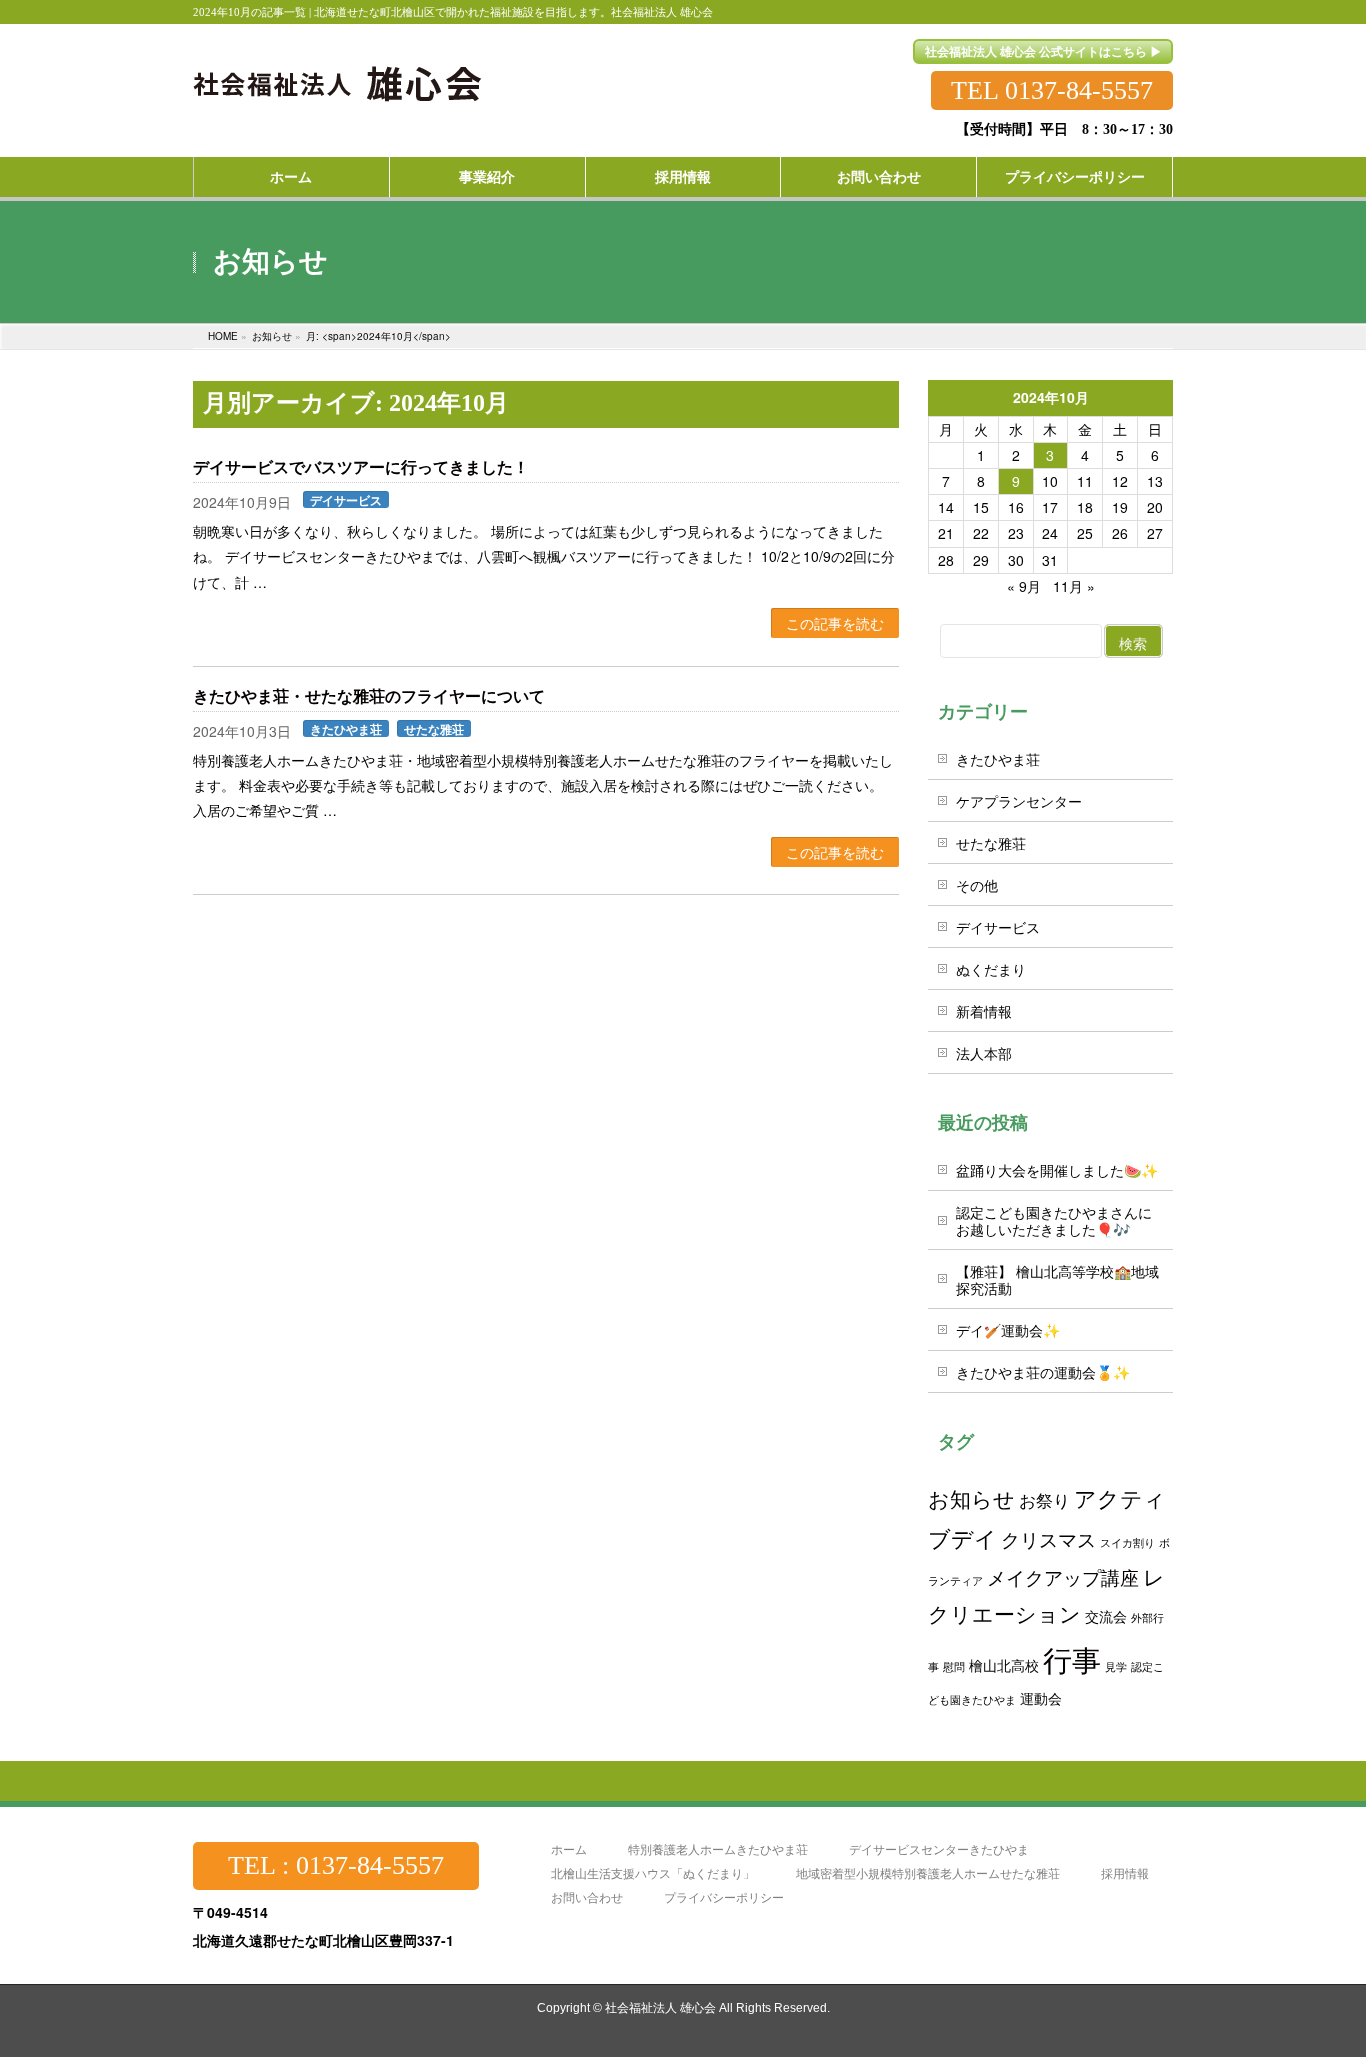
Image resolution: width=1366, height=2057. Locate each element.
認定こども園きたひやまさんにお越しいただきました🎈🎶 (1054, 1220)
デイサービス (346, 499)
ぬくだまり (991, 969)
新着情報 (984, 1011)
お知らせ (971, 1498)
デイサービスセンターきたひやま (939, 1849)
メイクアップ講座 (1063, 1576)
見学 (1116, 1666)
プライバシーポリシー (724, 1897)
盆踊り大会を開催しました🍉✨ (1057, 1170)
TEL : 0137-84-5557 (336, 1865)
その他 (977, 885)
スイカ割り (1127, 1542)
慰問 (954, 1666)
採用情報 (1125, 1873)
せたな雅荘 (434, 728)
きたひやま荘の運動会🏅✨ (1043, 1372)
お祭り (1044, 1500)
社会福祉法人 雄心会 (660, 2008)
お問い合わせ (587, 1897)
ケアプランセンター (1019, 801)
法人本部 (984, 1053)
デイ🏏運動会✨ (1008, 1330)
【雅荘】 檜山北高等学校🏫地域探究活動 (1057, 1279)
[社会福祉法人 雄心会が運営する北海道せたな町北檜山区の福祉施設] (338, 72)
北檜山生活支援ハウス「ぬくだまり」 (653, 1873)
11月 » (1074, 586)
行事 (1072, 1658)
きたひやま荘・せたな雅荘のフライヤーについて (369, 696)
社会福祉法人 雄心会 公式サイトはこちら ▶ (1043, 51)
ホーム (569, 1849)
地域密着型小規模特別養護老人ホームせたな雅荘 (928, 1873)
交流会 (1106, 1615)
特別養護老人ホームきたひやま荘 (718, 1849)
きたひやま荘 (346, 728)
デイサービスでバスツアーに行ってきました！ (361, 467)
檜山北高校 (1004, 1664)
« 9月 (1024, 586)
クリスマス (1048, 1538)
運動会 (1041, 1697)
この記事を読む (835, 623)
